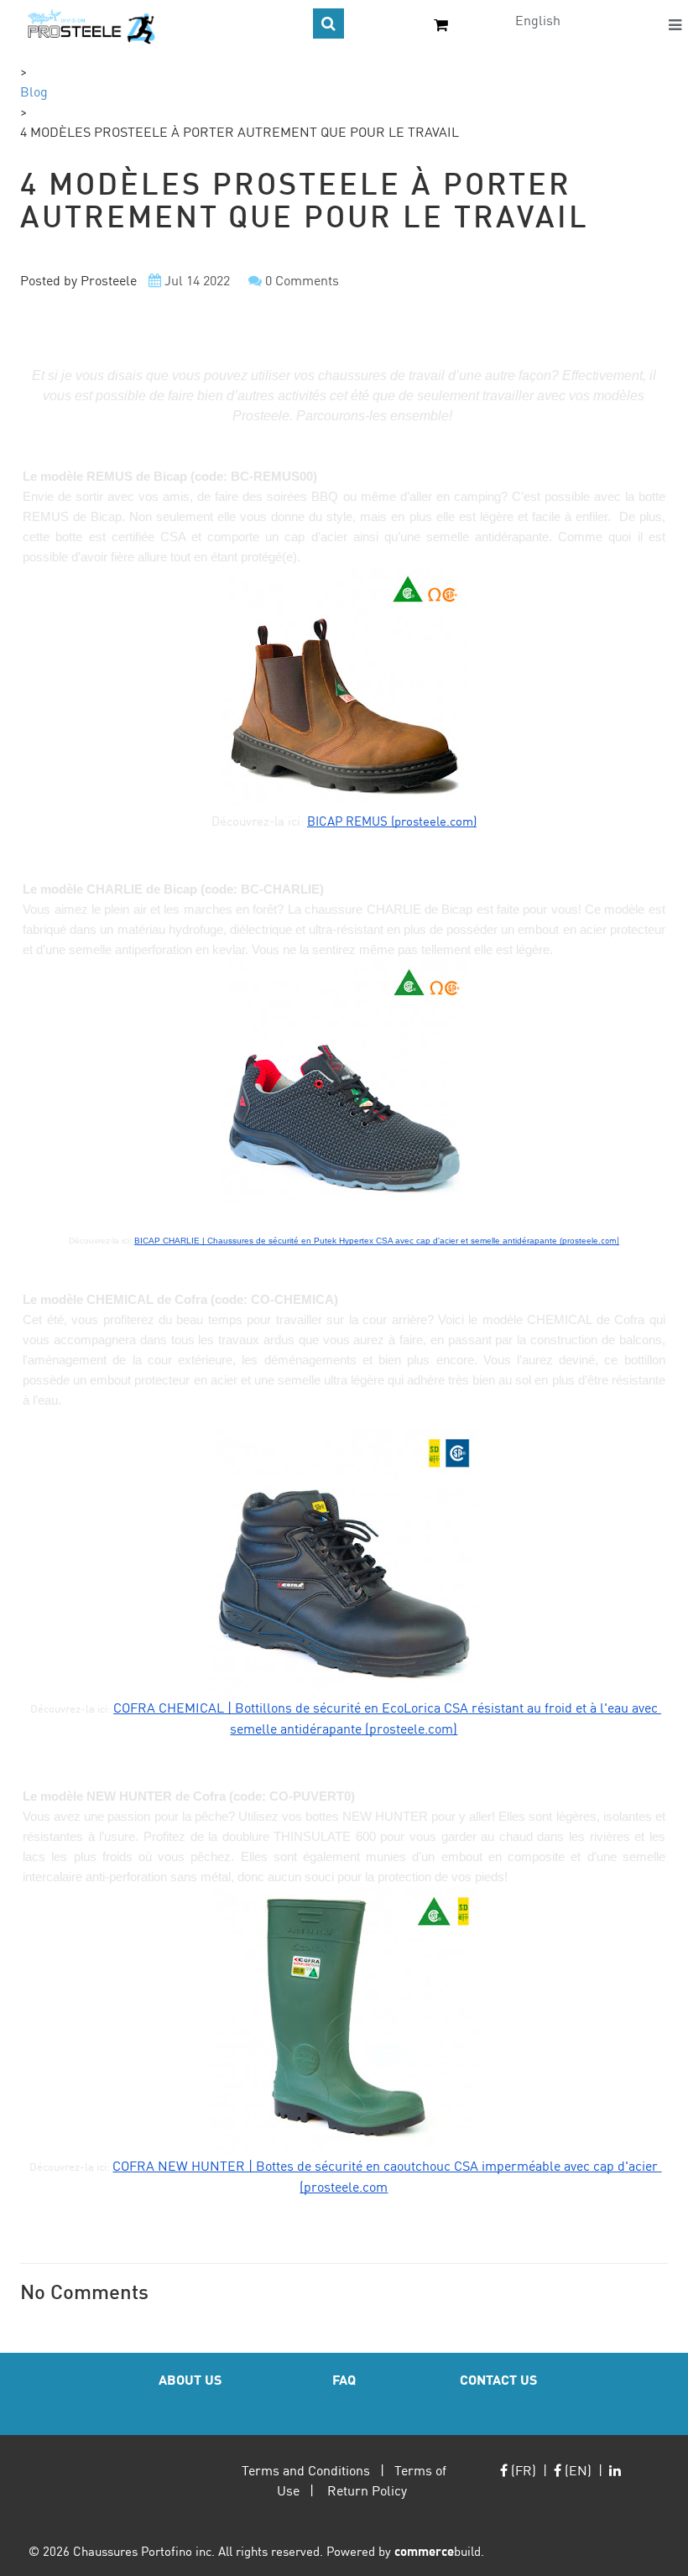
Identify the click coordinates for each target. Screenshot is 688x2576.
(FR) (522, 2470)
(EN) (576, 2470)
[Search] (328, 23)
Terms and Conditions (306, 2470)
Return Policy (367, 2490)
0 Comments (302, 280)
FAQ (344, 2379)
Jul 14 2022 (197, 280)
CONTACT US (498, 2379)
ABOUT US (190, 2379)
